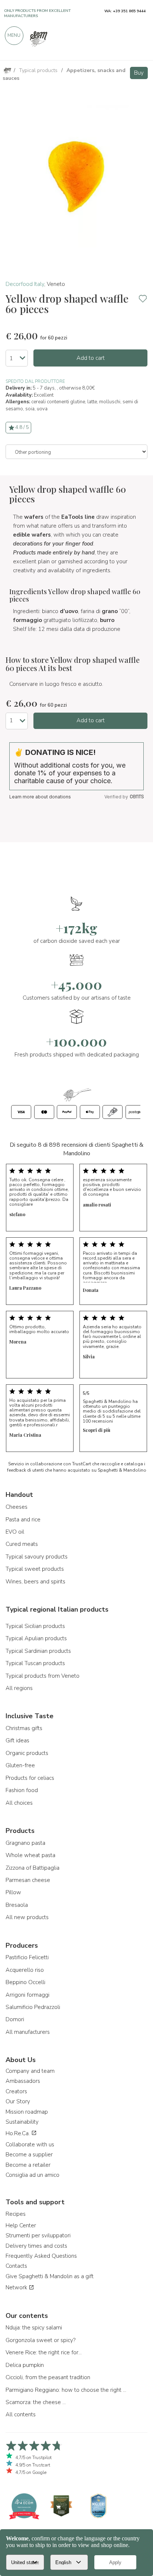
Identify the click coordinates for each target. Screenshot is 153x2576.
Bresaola (17, 1905)
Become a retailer (28, 2165)
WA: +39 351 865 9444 (125, 11)
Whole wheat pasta (30, 1855)
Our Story (18, 2101)
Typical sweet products (35, 1569)
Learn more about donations (40, 797)
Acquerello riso (25, 1970)
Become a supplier (29, 2155)
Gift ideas (17, 1740)
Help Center (21, 2225)
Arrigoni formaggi (27, 1995)
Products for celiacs (30, 1778)
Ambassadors (23, 2081)
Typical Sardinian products (38, 1651)
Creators (16, 2091)
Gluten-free (20, 1765)
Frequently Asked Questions (41, 2256)
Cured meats (22, 1544)
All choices (19, 1803)
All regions (19, 1688)
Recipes (16, 2214)
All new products (27, 1917)
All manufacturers (28, 2032)
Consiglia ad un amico (32, 2175)
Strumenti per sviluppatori (38, 2235)
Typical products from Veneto (43, 1676)
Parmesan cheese (28, 1880)
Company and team (30, 2071)
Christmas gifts (24, 1728)
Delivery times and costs (36, 2246)
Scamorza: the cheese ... (36, 2402)
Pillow (13, 1892)
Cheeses (17, 1507)
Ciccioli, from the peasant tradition (48, 2377)
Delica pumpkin (25, 2365)
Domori (15, 2019)
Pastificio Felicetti (27, 1957)
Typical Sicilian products (35, 1626)
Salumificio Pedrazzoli (33, 2007)
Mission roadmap (27, 2112)
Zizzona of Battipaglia (32, 1868)
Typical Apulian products (36, 1638)
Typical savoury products (37, 1557)
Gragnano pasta (25, 1843)
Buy (139, 73)
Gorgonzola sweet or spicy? (40, 2340)
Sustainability (22, 2122)
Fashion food (22, 1790)
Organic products (27, 1753)
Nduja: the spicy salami (34, 2328)
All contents (21, 2414)
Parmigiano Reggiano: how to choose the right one (67, 2390)
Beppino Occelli (25, 1982)
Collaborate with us (30, 2145)
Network (17, 2287)
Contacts (16, 2266)
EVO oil (15, 1532)
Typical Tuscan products (35, 1663)
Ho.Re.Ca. (18, 2133)
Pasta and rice (23, 1520)
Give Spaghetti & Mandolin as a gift (50, 2276)
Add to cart (91, 358)
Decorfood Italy (25, 284)
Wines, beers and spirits (35, 1582)
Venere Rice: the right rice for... (44, 2352)
